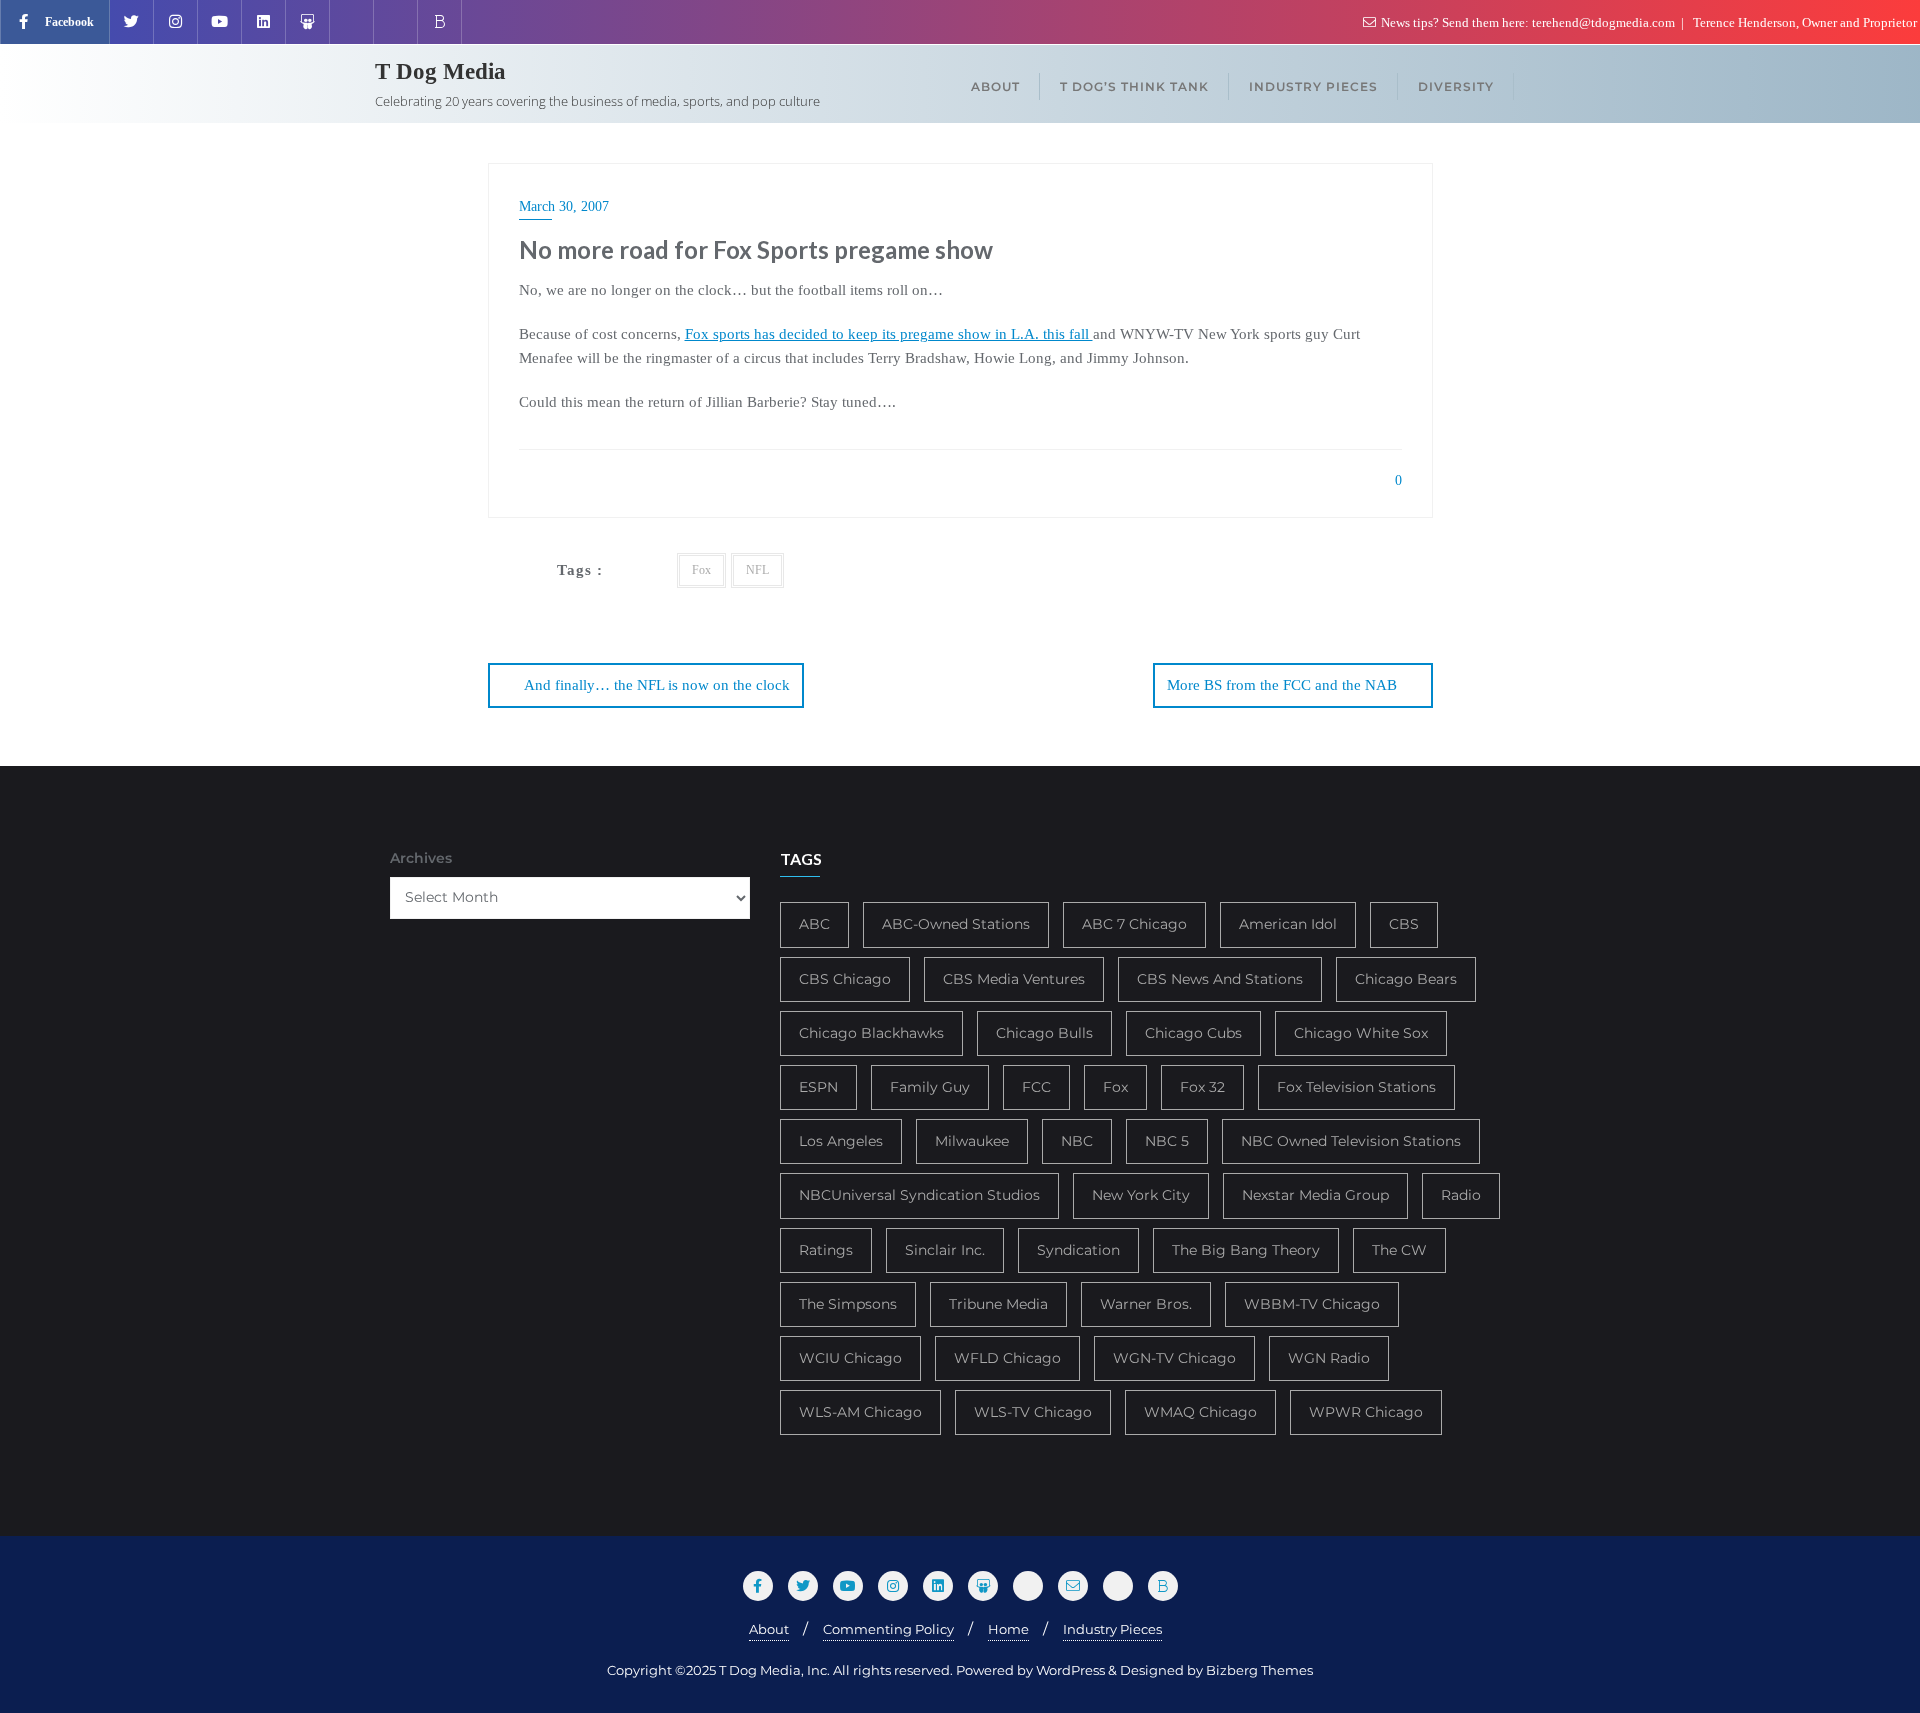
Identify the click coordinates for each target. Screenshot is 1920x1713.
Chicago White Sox (1361, 1033)
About (769, 1629)
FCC (1036, 1087)
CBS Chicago (845, 979)
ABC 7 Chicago (1134, 924)
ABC (814, 924)
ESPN (818, 1087)
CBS (1404, 924)
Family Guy (930, 1087)
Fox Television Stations (1356, 1087)
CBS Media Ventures (1014, 979)
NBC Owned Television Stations (1351, 1141)
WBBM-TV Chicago (1312, 1304)
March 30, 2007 (564, 206)
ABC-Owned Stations (956, 924)
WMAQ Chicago (1200, 1412)
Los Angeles (841, 1141)
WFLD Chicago (1007, 1358)
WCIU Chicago (850, 1358)
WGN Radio (1329, 1358)
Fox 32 (1202, 1087)
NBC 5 (1167, 1141)
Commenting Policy (888, 1629)
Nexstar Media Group (1315, 1195)
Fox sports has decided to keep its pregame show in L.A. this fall (889, 334)
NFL (757, 570)
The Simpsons (848, 1304)
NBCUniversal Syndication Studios (919, 1195)
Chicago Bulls (1044, 1033)
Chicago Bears (1406, 979)
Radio (1461, 1195)
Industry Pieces (1112, 1629)
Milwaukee (972, 1141)
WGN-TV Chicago (1174, 1358)
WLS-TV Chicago (1033, 1412)
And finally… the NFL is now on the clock (657, 685)
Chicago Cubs (1193, 1033)
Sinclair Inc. (945, 1250)
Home (1008, 1629)
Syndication (1078, 1250)
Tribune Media (998, 1304)
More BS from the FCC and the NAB (1282, 685)
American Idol (1288, 924)
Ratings (826, 1250)
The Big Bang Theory (1246, 1250)
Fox (701, 570)
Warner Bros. (1146, 1304)
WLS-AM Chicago (860, 1412)
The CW (1399, 1250)
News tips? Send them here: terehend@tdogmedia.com (1528, 22)
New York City (1141, 1195)
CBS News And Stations (1220, 979)
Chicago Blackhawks (871, 1033)
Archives (421, 858)
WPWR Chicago (1366, 1412)
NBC (1077, 1141)
